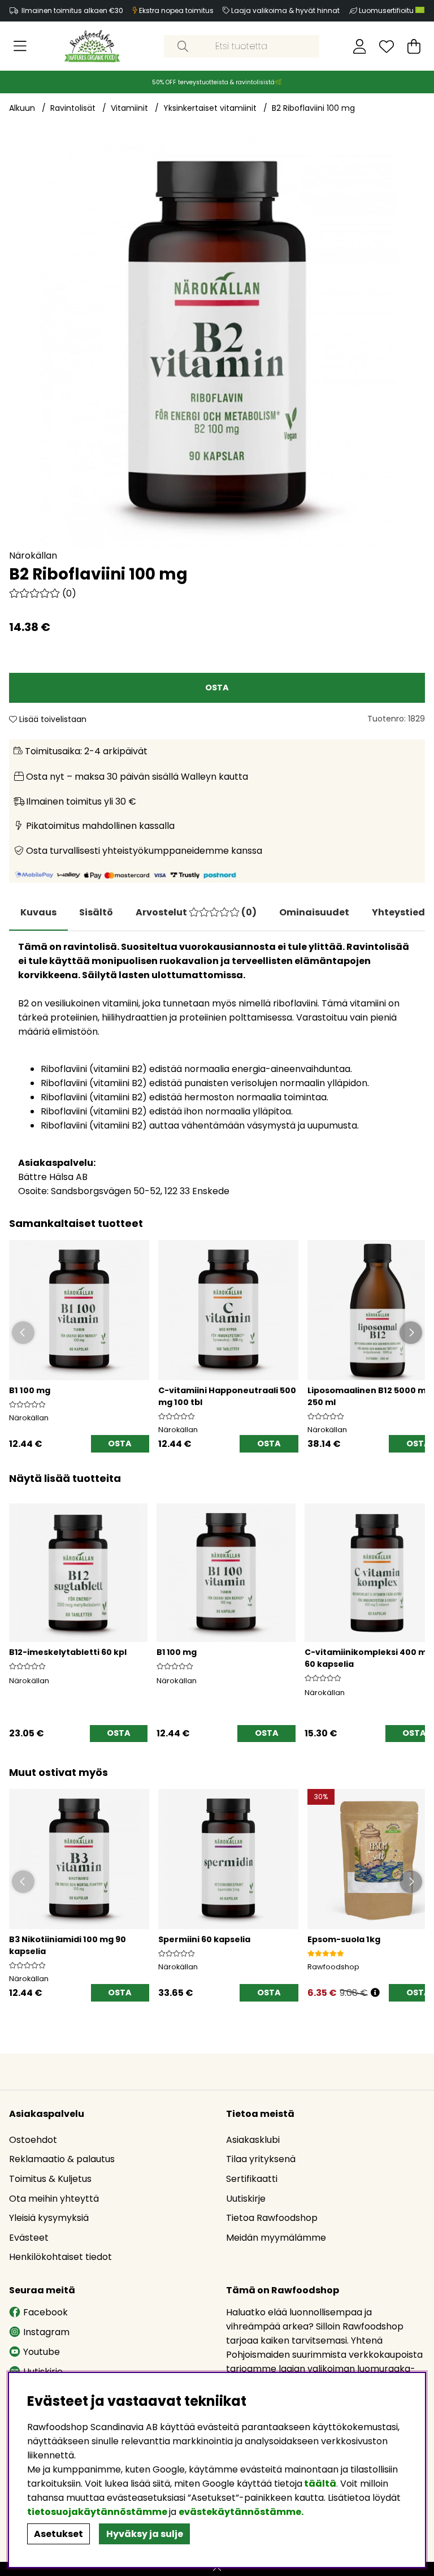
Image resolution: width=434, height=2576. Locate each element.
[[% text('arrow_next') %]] (415, 1610)
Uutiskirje (246, 2199)
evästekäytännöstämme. (241, 2512)
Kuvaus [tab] (38, 912)
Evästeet (29, 2238)
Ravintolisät (73, 108)
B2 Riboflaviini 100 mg (313, 108)
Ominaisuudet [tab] (314, 912)
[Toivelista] (387, 46)
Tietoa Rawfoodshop (272, 2218)
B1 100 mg (30, 1390)
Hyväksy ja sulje (145, 2534)
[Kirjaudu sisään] (360, 46)
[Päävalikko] (20, 46)
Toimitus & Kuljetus (50, 2179)
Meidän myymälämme (276, 2238)
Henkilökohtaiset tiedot (60, 2257)
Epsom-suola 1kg (344, 1939)
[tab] (96, 913)
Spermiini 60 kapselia (204, 1939)
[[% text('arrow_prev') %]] (19, 1610)
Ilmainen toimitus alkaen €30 (72, 10)
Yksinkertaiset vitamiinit (210, 108)
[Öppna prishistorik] (375, 1993)
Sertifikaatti (252, 2179)
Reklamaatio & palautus (62, 2159)
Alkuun (22, 108)
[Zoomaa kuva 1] (217, 340)
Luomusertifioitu (387, 10)
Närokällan (33, 556)
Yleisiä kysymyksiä (49, 2218)
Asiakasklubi (253, 2140)
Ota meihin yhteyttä (54, 2199)
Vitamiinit (129, 108)
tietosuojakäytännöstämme (97, 2512)
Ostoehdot (33, 2140)
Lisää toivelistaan (52, 719)
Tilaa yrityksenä (261, 2159)
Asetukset (58, 2534)
